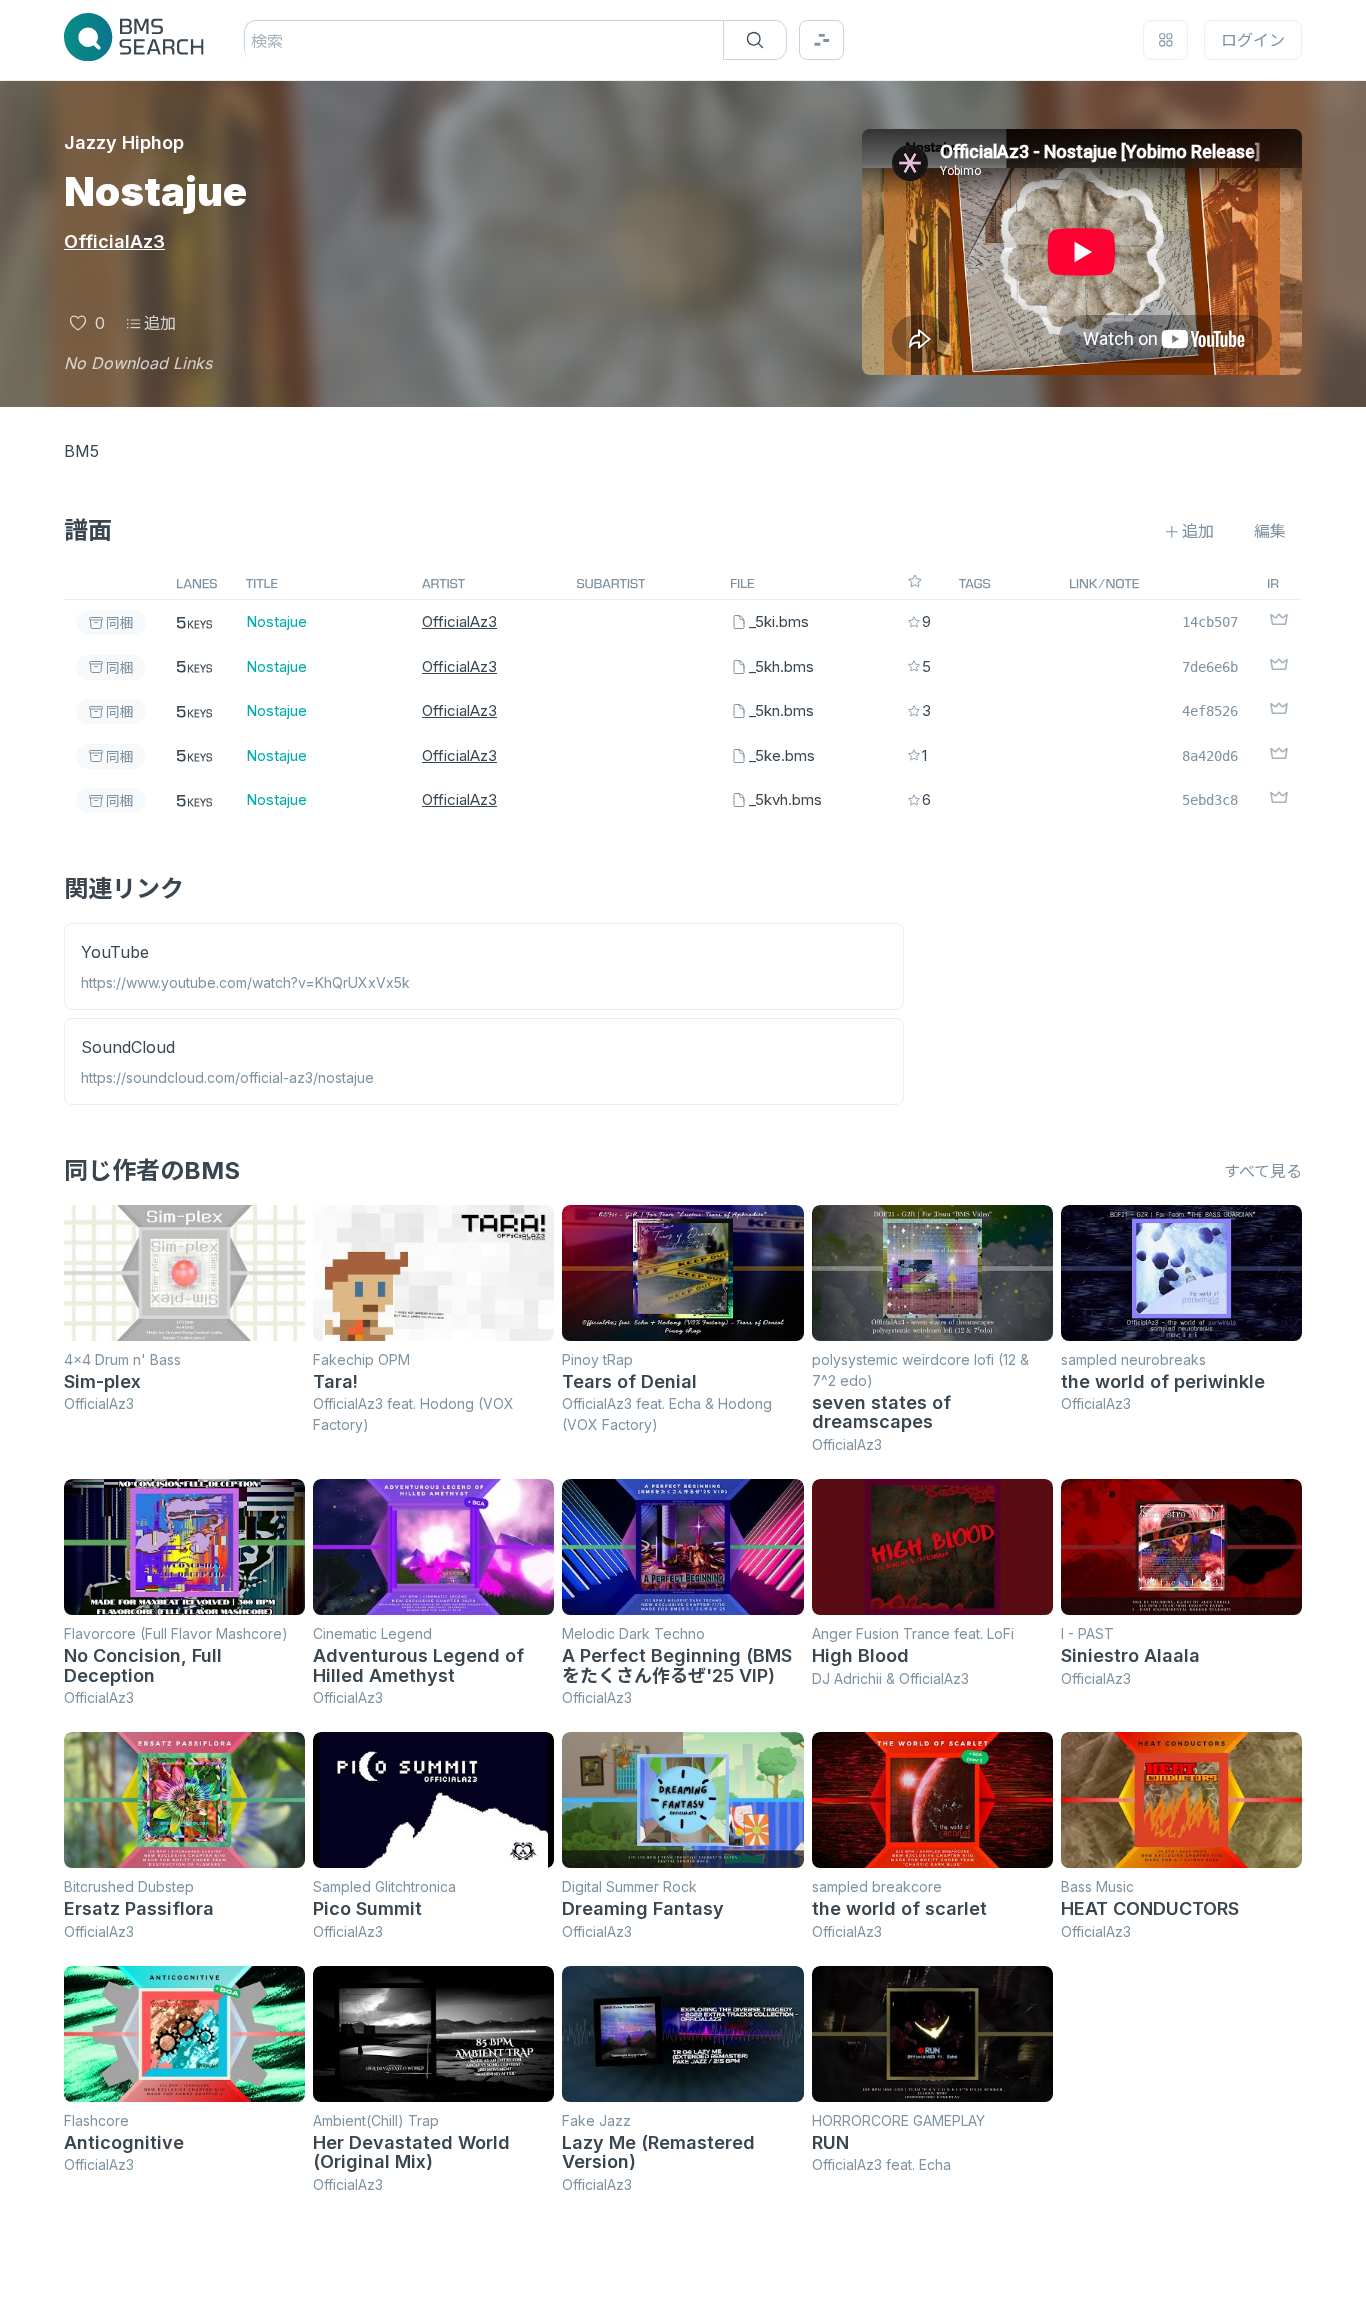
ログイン (1253, 40)
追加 (160, 323)
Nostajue (276, 621)
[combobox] (253, 41)
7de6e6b (1210, 667)
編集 (1270, 531)
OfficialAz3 (114, 241)
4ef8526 (1210, 711)
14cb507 (1210, 622)
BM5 (81, 451)
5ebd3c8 (1210, 800)
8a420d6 (1210, 756)
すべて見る (1263, 1171)
